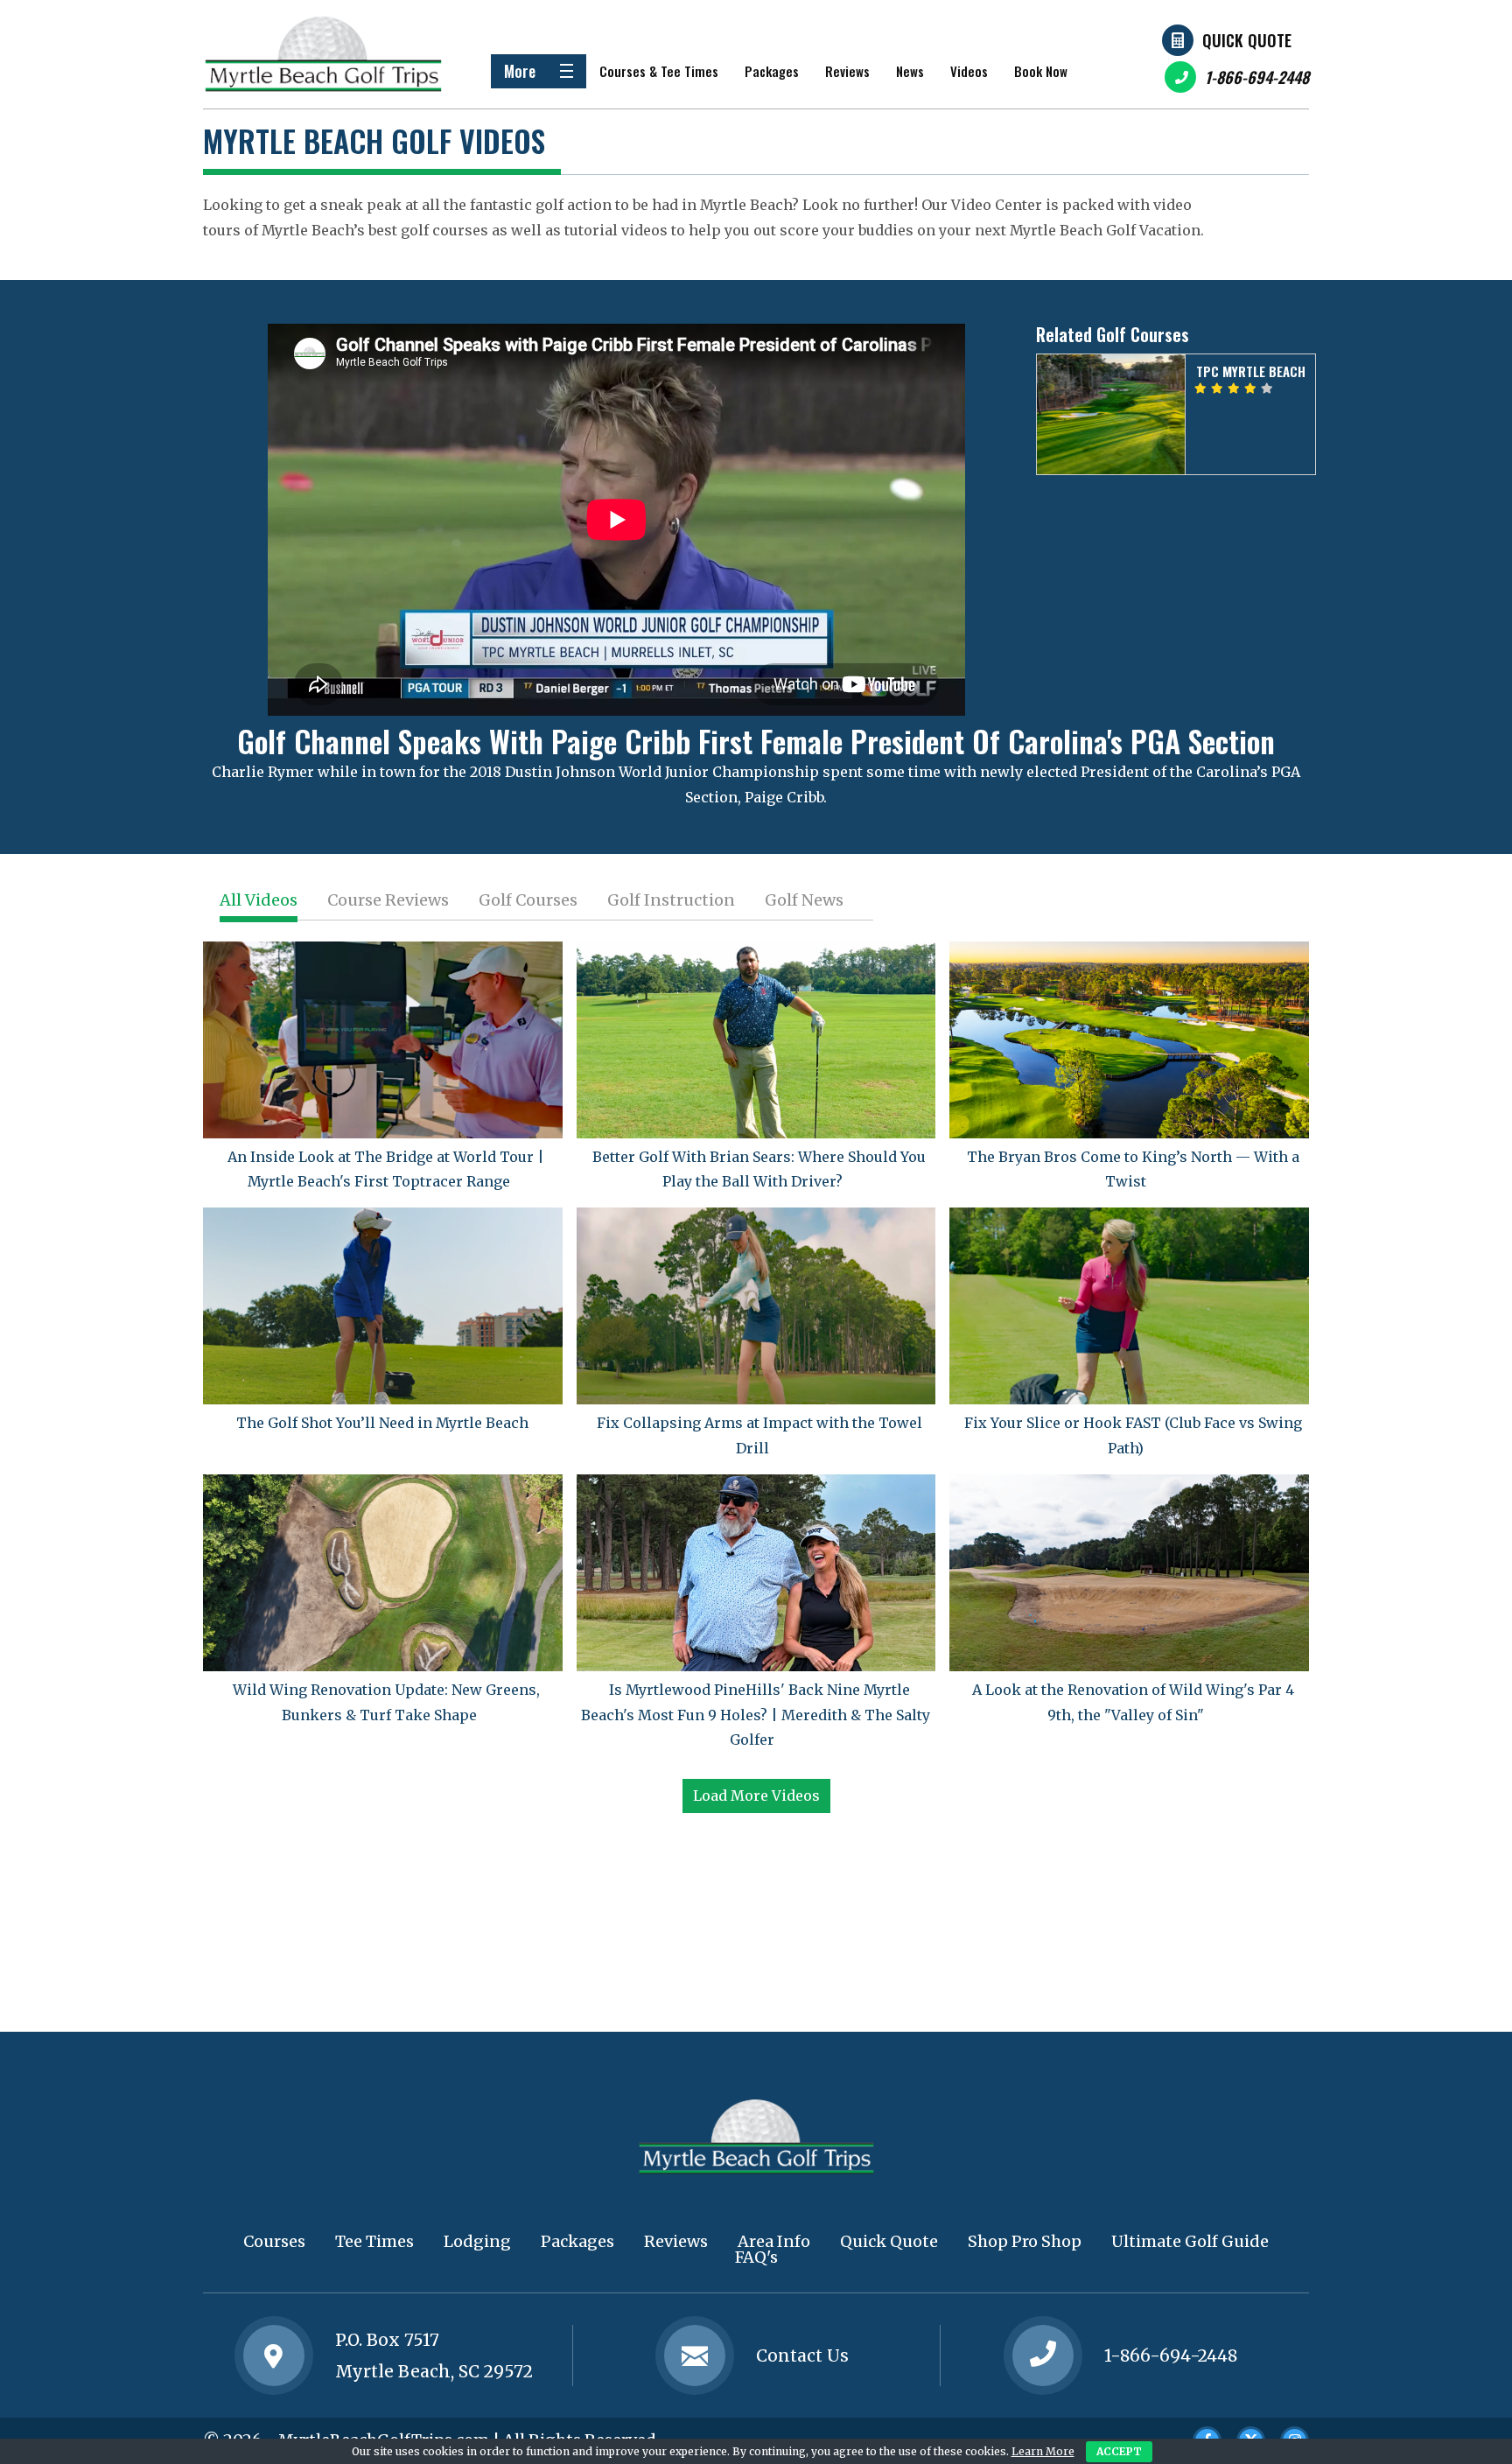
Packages (772, 71)
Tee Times (374, 2241)
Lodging (477, 2241)
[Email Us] (695, 2355)
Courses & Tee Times (659, 71)
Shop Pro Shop (1025, 2241)
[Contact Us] (274, 2355)
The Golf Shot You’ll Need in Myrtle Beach (382, 1423)
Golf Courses (528, 900)
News (910, 71)
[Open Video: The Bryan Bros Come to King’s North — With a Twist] (1129, 1040)
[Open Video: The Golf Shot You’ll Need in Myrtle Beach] (383, 1306)
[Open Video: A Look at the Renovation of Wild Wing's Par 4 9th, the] (1129, 1573)
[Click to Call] (1043, 2356)
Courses (274, 2241)
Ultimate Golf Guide (1190, 2241)
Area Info (774, 2241)
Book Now (1041, 71)
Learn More (1043, 2451)
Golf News (804, 900)
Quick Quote (1247, 40)
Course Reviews (388, 900)
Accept (1119, 2451)
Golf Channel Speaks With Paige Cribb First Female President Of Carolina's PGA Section (756, 741)
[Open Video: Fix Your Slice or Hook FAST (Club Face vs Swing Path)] (1129, 1306)
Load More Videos (756, 1795)
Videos (969, 71)
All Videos (259, 900)
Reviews (847, 71)
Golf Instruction (671, 900)
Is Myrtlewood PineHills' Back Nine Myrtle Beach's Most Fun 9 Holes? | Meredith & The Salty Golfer (756, 1715)
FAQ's (756, 2257)
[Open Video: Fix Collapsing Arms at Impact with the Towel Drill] (756, 1306)
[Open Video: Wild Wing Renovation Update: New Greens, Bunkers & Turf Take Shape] (383, 1573)
